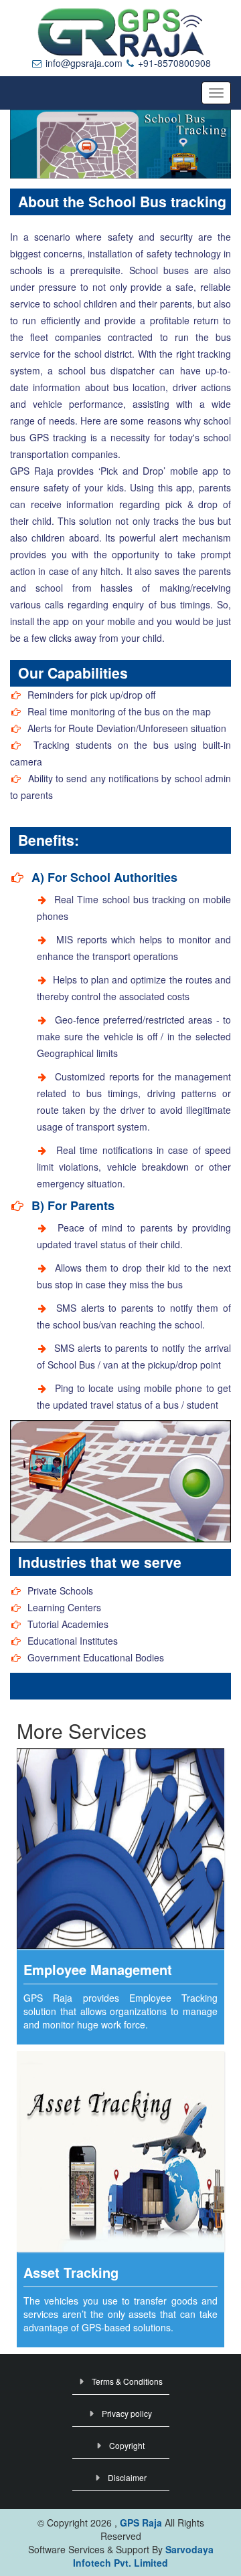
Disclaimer (127, 2477)
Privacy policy (127, 2413)
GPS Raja (142, 2523)
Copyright (127, 2445)
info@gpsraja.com (83, 63)
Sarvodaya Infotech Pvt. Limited (143, 2556)
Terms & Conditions (127, 2381)
